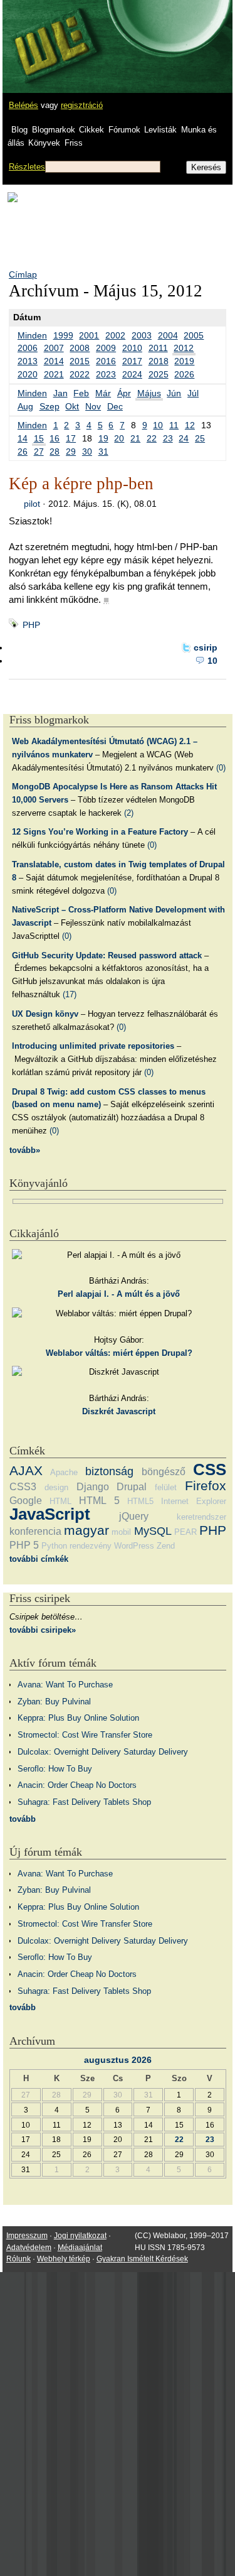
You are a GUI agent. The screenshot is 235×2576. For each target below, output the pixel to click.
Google (26, 1501)
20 (119, 438)
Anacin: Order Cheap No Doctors (77, 1785)
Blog (19, 130)
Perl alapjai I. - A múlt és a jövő (119, 1294)
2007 (54, 348)
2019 (184, 361)
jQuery (134, 1516)
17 (71, 438)
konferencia (35, 1531)
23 (168, 438)
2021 (54, 374)
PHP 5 (24, 1545)
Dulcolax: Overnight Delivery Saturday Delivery (103, 1752)
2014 (54, 361)
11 (174, 425)
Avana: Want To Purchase (65, 1685)
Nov (93, 406)
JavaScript (50, 1514)
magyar (86, 1530)
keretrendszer (201, 1517)
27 (39, 452)
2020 (28, 374)
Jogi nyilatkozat (80, 2236)
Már (103, 393)
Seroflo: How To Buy (55, 1769)
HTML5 (140, 1501)
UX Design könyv (45, 1014)
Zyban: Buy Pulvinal (54, 1702)
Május (149, 393)
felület (166, 1487)
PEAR (185, 1532)
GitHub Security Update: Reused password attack (107, 955)
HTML (60, 1501)
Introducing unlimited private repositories (93, 1046)
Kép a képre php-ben (81, 484)
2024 (132, 374)
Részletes (27, 167)
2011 (158, 348)
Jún (174, 393)
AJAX (26, 1470)
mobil (121, 1532)
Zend (166, 1546)
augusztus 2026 (118, 2060)
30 (87, 452)
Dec (115, 406)
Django (93, 1487)
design (56, 1487)
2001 (89, 335)
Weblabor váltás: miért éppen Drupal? (119, 1353)
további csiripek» (43, 1630)
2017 (132, 361)
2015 (80, 361)
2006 (28, 348)
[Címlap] (51, 35)
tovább (23, 1819)
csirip (206, 647)
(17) (70, 994)
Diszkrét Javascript (119, 1411)
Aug (25, 406)
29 (71, 452)
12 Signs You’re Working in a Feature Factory (100, 832)
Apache (64, 1472)
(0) (221, 768)
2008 (80, 348)
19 (103, 438)
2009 (106, 348)
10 (158, 425)
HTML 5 (99, 1501)
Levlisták (160, 130)
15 (39, 438)
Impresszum (27, 2236)
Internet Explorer (194, 1501)
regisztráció (82, 105)
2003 (142, 335)
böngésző (164, 1472)
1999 (63, 335)
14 (23, 438)
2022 (80, 374)
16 (55, 438)
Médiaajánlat (80, 2248)
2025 (159, 374)
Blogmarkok (54, 130)
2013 (28, 361)
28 (55, 452)
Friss (74, 143)
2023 (106, 374)
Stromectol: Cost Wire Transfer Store (85, 1735)
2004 (168, 335)
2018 (159, 361)
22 (152, 438)
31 (103, 452)
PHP (31, 625)
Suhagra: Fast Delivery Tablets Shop (84, 1802)
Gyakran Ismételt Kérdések (142, 2259)
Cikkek (91, 130)
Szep (50, 406)
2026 (184, 374)
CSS (210, 1469)
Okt (72, 406)
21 (135, 438)
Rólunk (18, 2259)
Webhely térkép (64, 2259)
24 (184, 438)
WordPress (134, 1546)
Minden (32, 335)
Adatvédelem (29, 2248)
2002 (115, 335)
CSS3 (23, 1487)
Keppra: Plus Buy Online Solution (78, 1718)
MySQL (153, 1531)
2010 (132, 348)
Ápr (124, 393)
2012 (184, 348)
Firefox (206, 1486)
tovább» (25, 1150)
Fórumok (124, 130)
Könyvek (44, 143)
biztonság (109, 1471)
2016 (106, 361)
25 (200, 438)
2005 (194, 335)
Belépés (23, 105)
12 (190, 425)
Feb (81, 393)
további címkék (39, 1559)
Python (54, 1546)
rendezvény (91, 1546)
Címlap (23, 274)
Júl (193, 393)
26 (23, 452)
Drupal (132, 1487)
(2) (129, 813)
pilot (32, 504)
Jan (60, 393)
